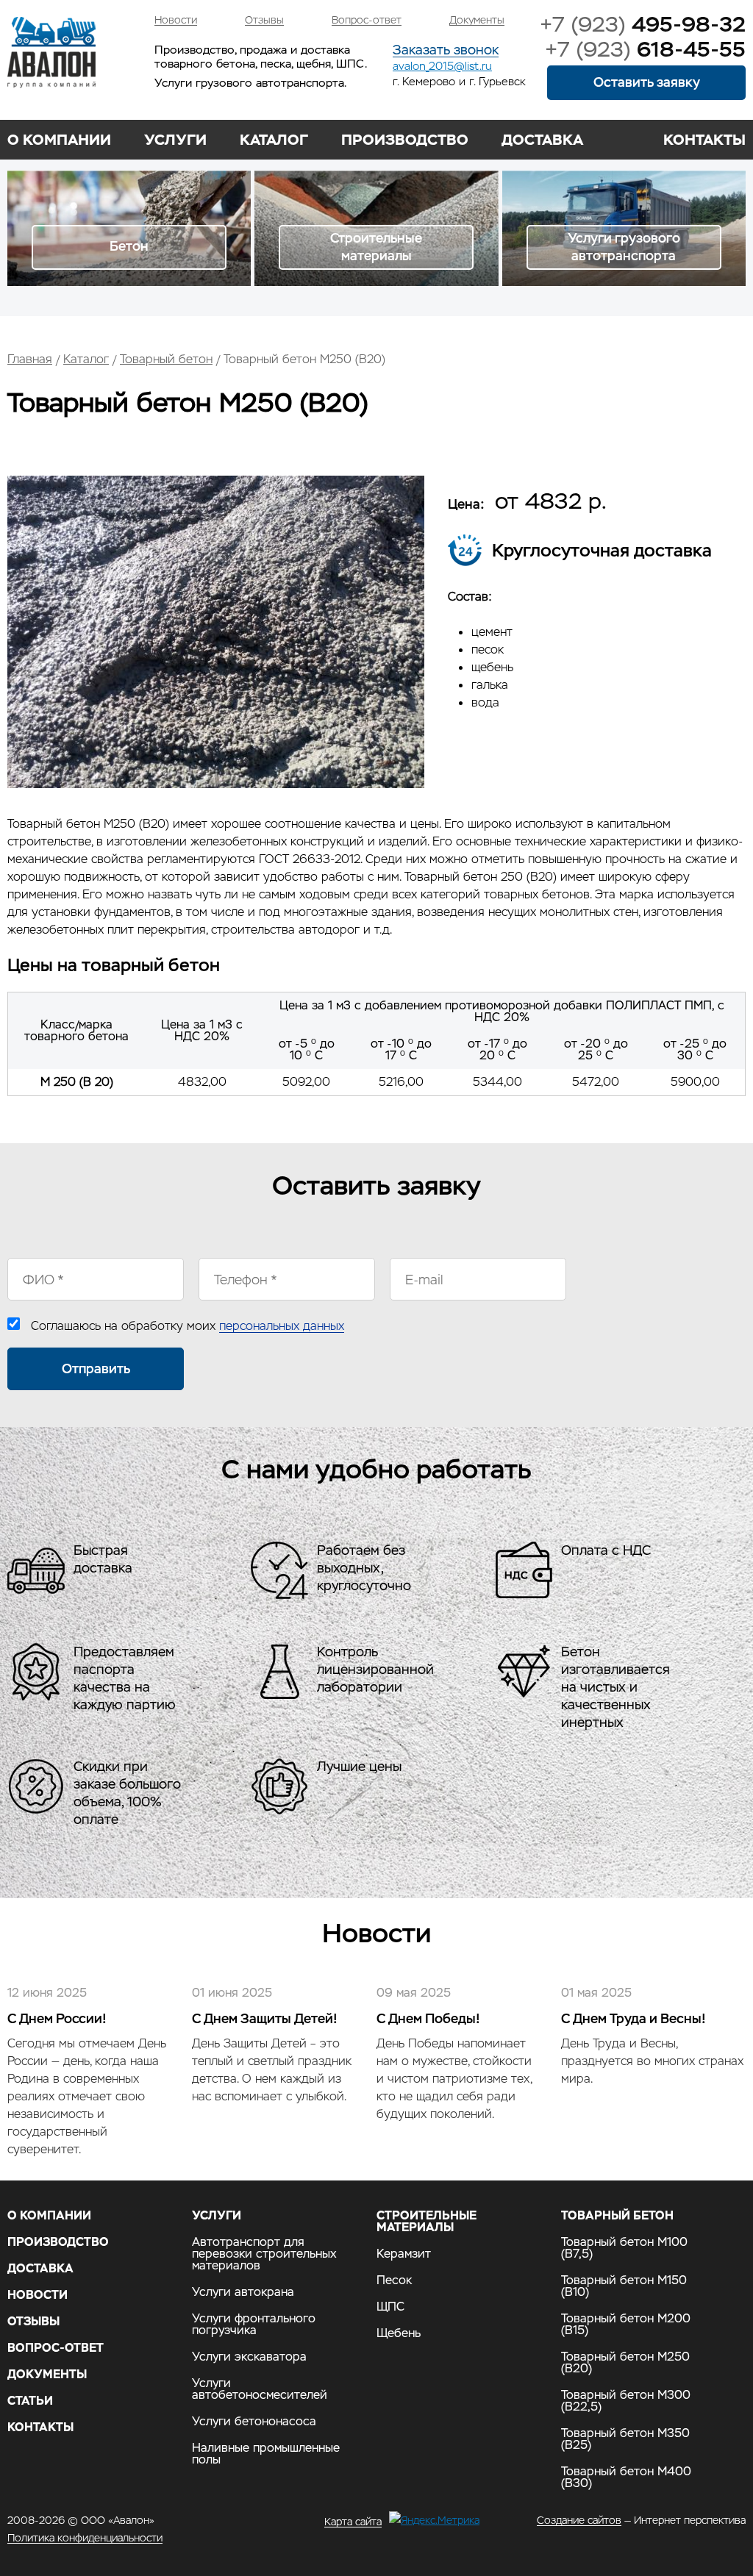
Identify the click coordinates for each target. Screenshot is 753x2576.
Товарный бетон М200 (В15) (626, 2325)
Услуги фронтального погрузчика (254, 2325)
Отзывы (264, 20)
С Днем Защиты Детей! (265, 2018)
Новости (176, 20)
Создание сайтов (579, 2520)
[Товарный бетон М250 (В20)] (216, 784)
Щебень (399, 2333)
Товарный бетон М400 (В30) (626, 2477)
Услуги (175, 140)
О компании (59, 140)
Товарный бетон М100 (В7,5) (624, 2248)
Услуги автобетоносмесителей (260, 2389)
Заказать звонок (446, 50)
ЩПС (390, 2307)
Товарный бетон (166, 359)
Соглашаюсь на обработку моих (188, 1326)
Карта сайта (353, 2521)
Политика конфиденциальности (85, 2538)
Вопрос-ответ (367, 20)
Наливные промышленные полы (266, 2454)
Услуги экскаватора (249, 2357)
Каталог (274, 140)
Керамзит (404, 2254)
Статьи (30, 2401)
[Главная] (51, 53)
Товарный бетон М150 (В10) (624, 2286)
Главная (30, 359)
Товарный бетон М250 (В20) (625, 2363)
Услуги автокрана (243, 2292)
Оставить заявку (647, 82)
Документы (477, 20)
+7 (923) (643, 24)
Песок (394, 2280)
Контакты (704, 140)
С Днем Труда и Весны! (634, 2018)
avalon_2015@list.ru (442, 66)
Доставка (542, 140)
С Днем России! (57, 2018)
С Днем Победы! (428, 2018)
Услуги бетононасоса (254, 2422)
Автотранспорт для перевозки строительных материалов (264, 2254)
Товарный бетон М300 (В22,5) (626, 2401)
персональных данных (282, 1326)
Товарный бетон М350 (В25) (625, 2439)
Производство (405, 140)
